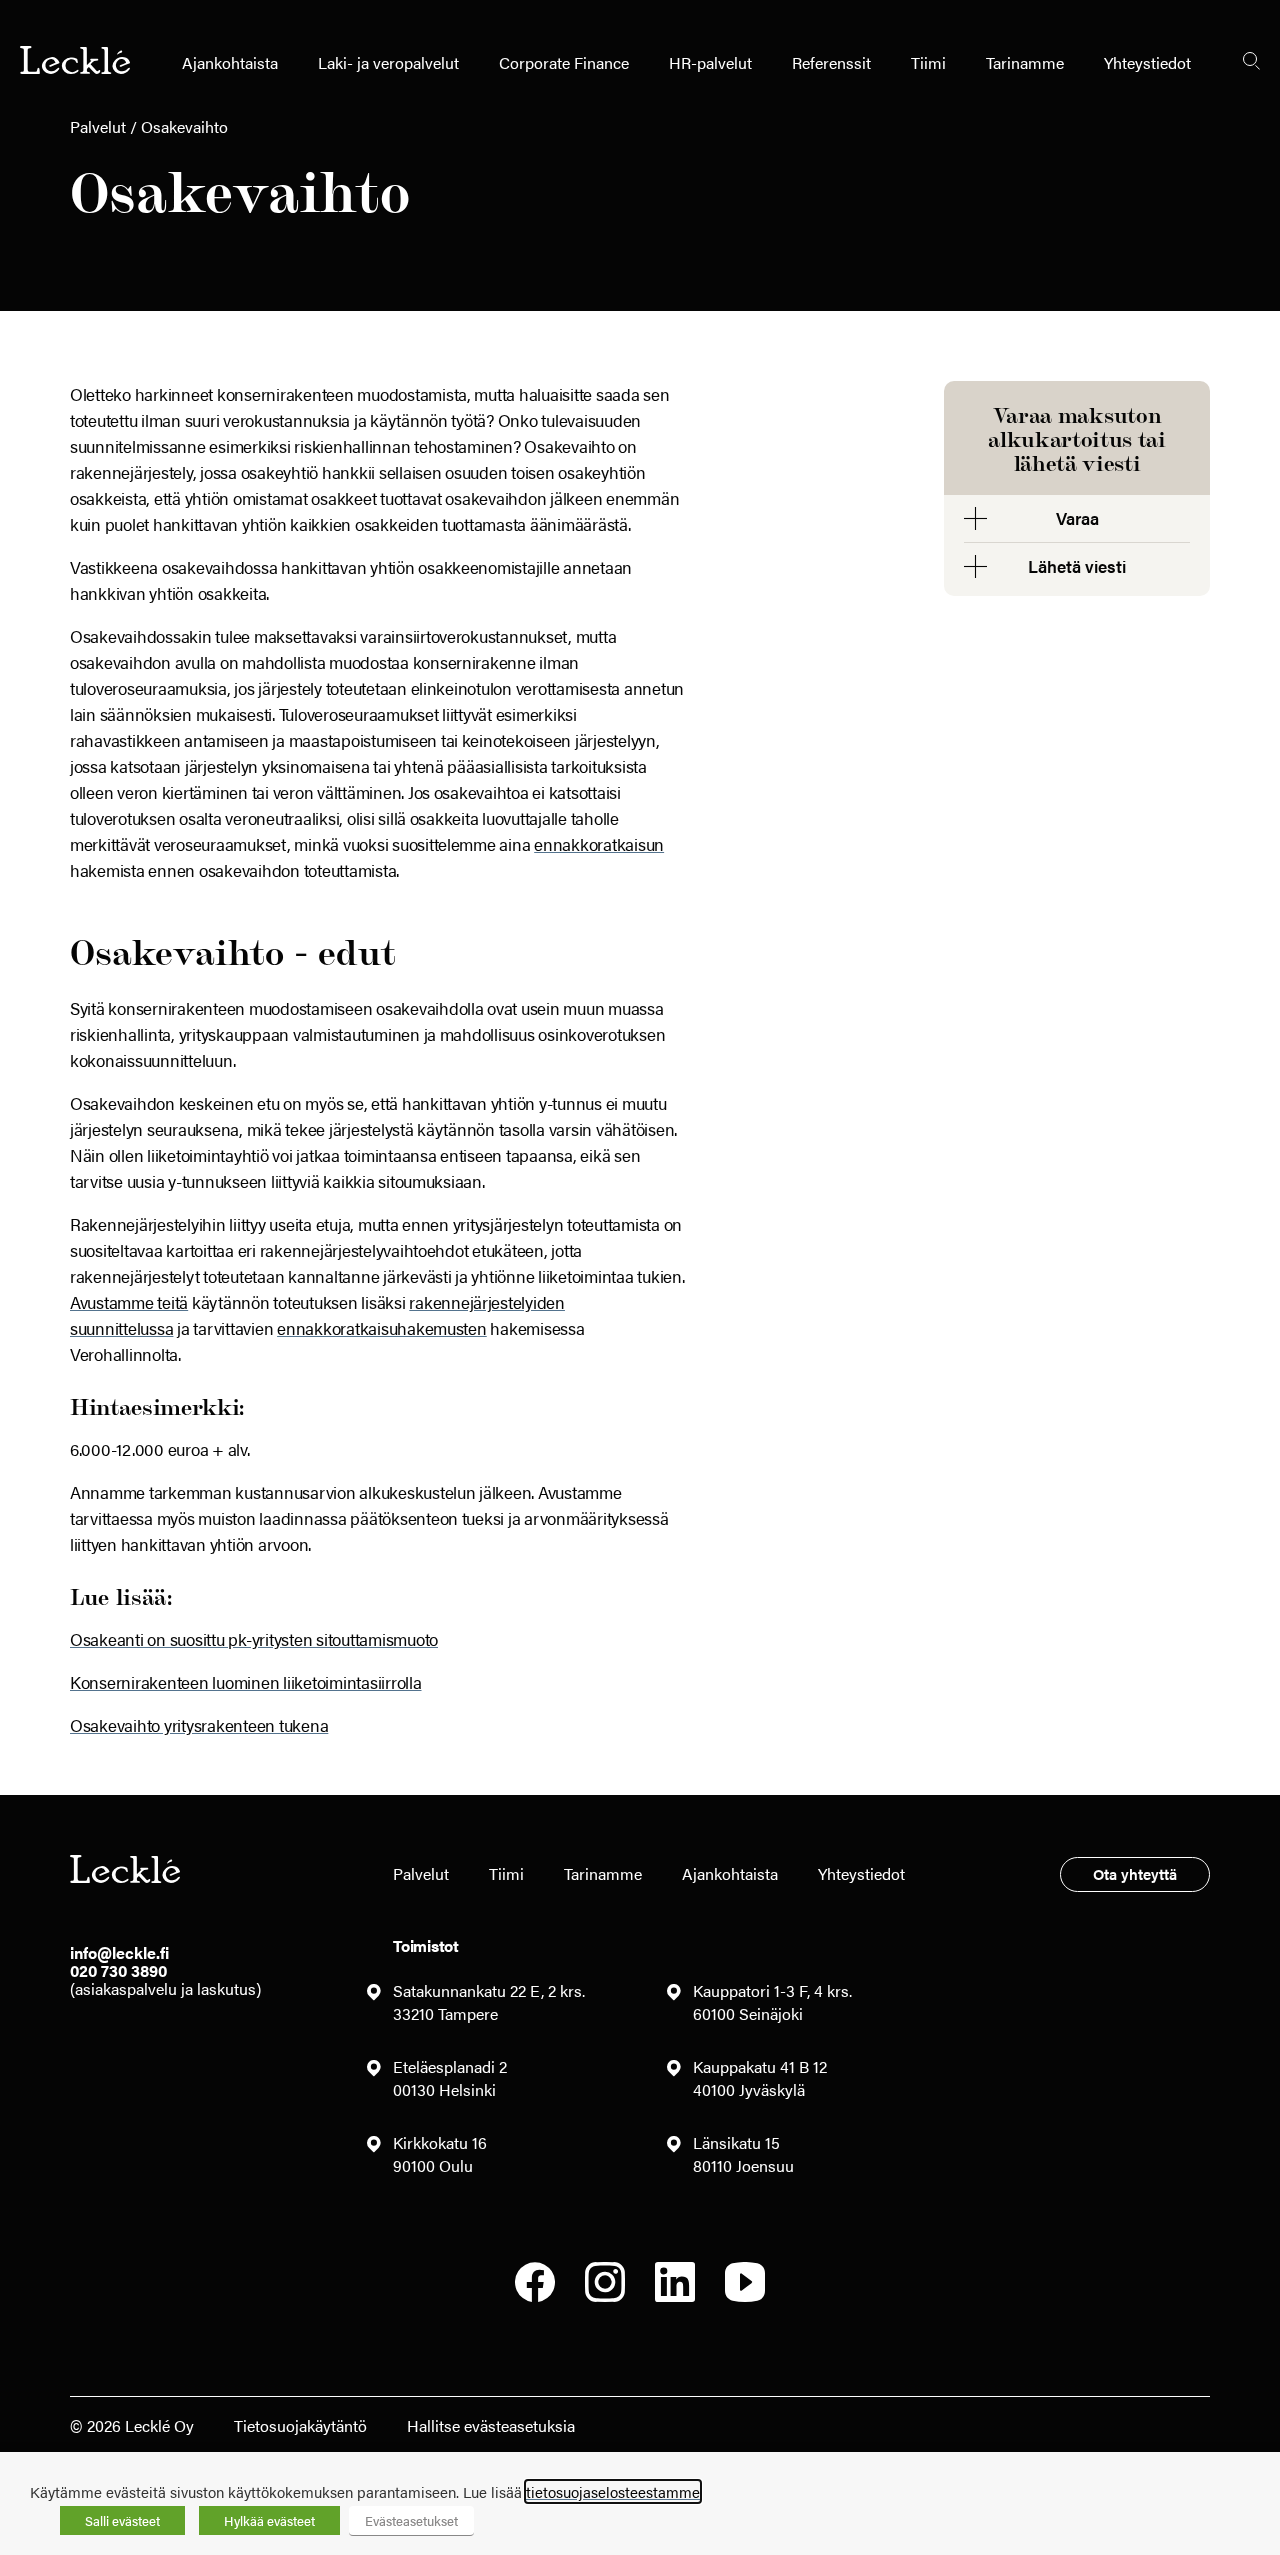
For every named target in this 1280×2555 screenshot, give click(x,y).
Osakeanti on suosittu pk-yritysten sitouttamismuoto (254, 1639)
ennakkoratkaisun (599, 844)
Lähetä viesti (1077, 566)
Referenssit (831, 62)
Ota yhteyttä (1135, 1873)
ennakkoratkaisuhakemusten (382, 1328)
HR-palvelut (710, 62)
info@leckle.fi (119, 1952)
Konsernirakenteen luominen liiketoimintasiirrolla (246, 1682)
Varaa (1077, 518)
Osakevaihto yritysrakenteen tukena (199, 1725)
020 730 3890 (118, 1970)
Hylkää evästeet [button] (269, 2520)
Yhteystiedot (1147, 62)
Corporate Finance (564, 62)
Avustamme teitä (129, 1302)
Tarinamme (1025, 62)
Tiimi (928, 62)
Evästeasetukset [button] (411, 2520)
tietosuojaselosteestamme (613, 2491)
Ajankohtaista (230, 62)
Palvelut (98, 126)
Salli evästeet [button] (122, 2520)
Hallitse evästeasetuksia (491, 2425)
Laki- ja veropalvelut (388, 62)
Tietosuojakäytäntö (300, 2425)
